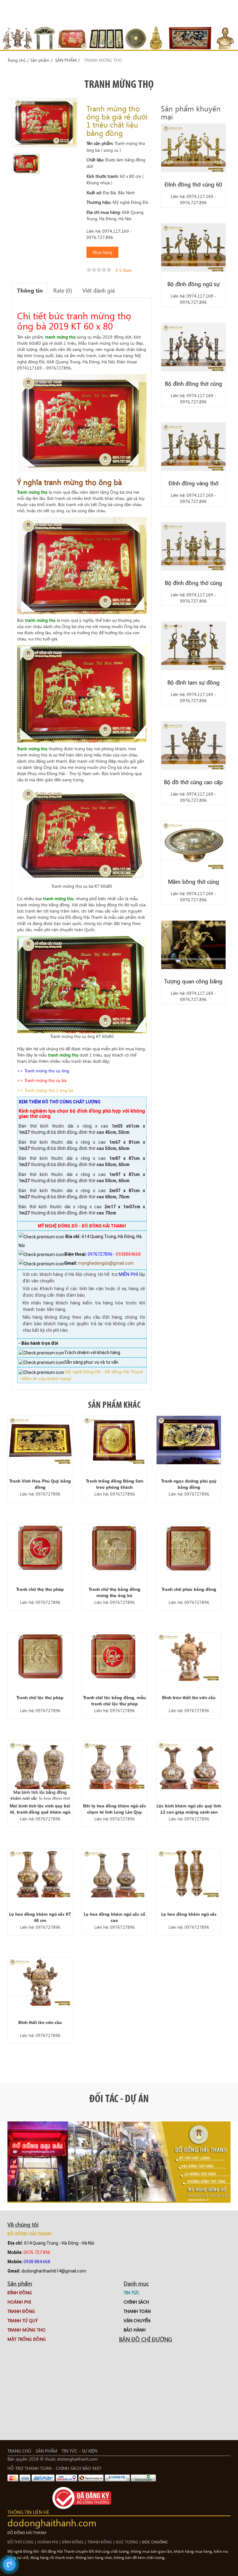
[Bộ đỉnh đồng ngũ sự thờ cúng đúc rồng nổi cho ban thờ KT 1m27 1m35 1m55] (193, 248)
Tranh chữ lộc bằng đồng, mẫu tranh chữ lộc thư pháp (114, 1701)
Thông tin (30, 290)
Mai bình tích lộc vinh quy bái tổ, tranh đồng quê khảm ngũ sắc (40, 1809)
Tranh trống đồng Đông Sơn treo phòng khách (115, 1484)
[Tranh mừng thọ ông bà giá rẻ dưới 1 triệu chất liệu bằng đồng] (26, 164)
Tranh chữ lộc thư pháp (40, 1697)
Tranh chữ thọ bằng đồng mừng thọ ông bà (115, 1592)
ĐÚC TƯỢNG (128, 2542)
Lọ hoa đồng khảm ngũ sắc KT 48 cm (40, 1917)
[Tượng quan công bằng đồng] (193, 945)
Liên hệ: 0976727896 (40, 1494)
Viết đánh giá (99, 290)
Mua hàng (102, 252)
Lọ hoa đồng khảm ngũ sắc (189, 1914)
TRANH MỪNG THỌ (103, 60)
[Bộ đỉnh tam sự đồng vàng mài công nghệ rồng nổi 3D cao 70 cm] (193, 646)
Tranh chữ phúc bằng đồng (189, 1589)
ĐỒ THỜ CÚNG (20, 2542)
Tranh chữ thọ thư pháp (40, 1589)
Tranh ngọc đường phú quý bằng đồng (189, 1484)
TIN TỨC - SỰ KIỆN (79, 2451)
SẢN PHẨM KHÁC (114, 1405)
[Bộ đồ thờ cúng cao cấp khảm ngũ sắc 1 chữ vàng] (193, 746)
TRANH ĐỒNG (100, 2542)
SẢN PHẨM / (67, 60)
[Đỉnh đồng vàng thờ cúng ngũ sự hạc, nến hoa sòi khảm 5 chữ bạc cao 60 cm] (193, 447)
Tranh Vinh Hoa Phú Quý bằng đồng (40, 1484)
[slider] (99, 270)
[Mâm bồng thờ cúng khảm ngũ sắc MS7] (193, 845)
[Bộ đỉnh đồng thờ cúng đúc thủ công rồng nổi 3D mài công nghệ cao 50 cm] (193, 546)
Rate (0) (63, 290)
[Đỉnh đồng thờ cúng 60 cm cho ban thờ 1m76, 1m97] (193, 148)
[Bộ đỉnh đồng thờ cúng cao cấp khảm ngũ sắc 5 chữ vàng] (193, 347)
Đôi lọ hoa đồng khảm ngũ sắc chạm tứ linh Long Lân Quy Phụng (115, 1809)
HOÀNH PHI (48, 2542)
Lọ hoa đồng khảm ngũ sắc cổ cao (115, 1917)
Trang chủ (17, 60)
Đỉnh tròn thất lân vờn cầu (189, 1697)
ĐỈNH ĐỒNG (73, 2542)
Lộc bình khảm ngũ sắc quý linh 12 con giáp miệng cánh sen (189, 1809)
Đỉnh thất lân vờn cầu (40, 2022)
